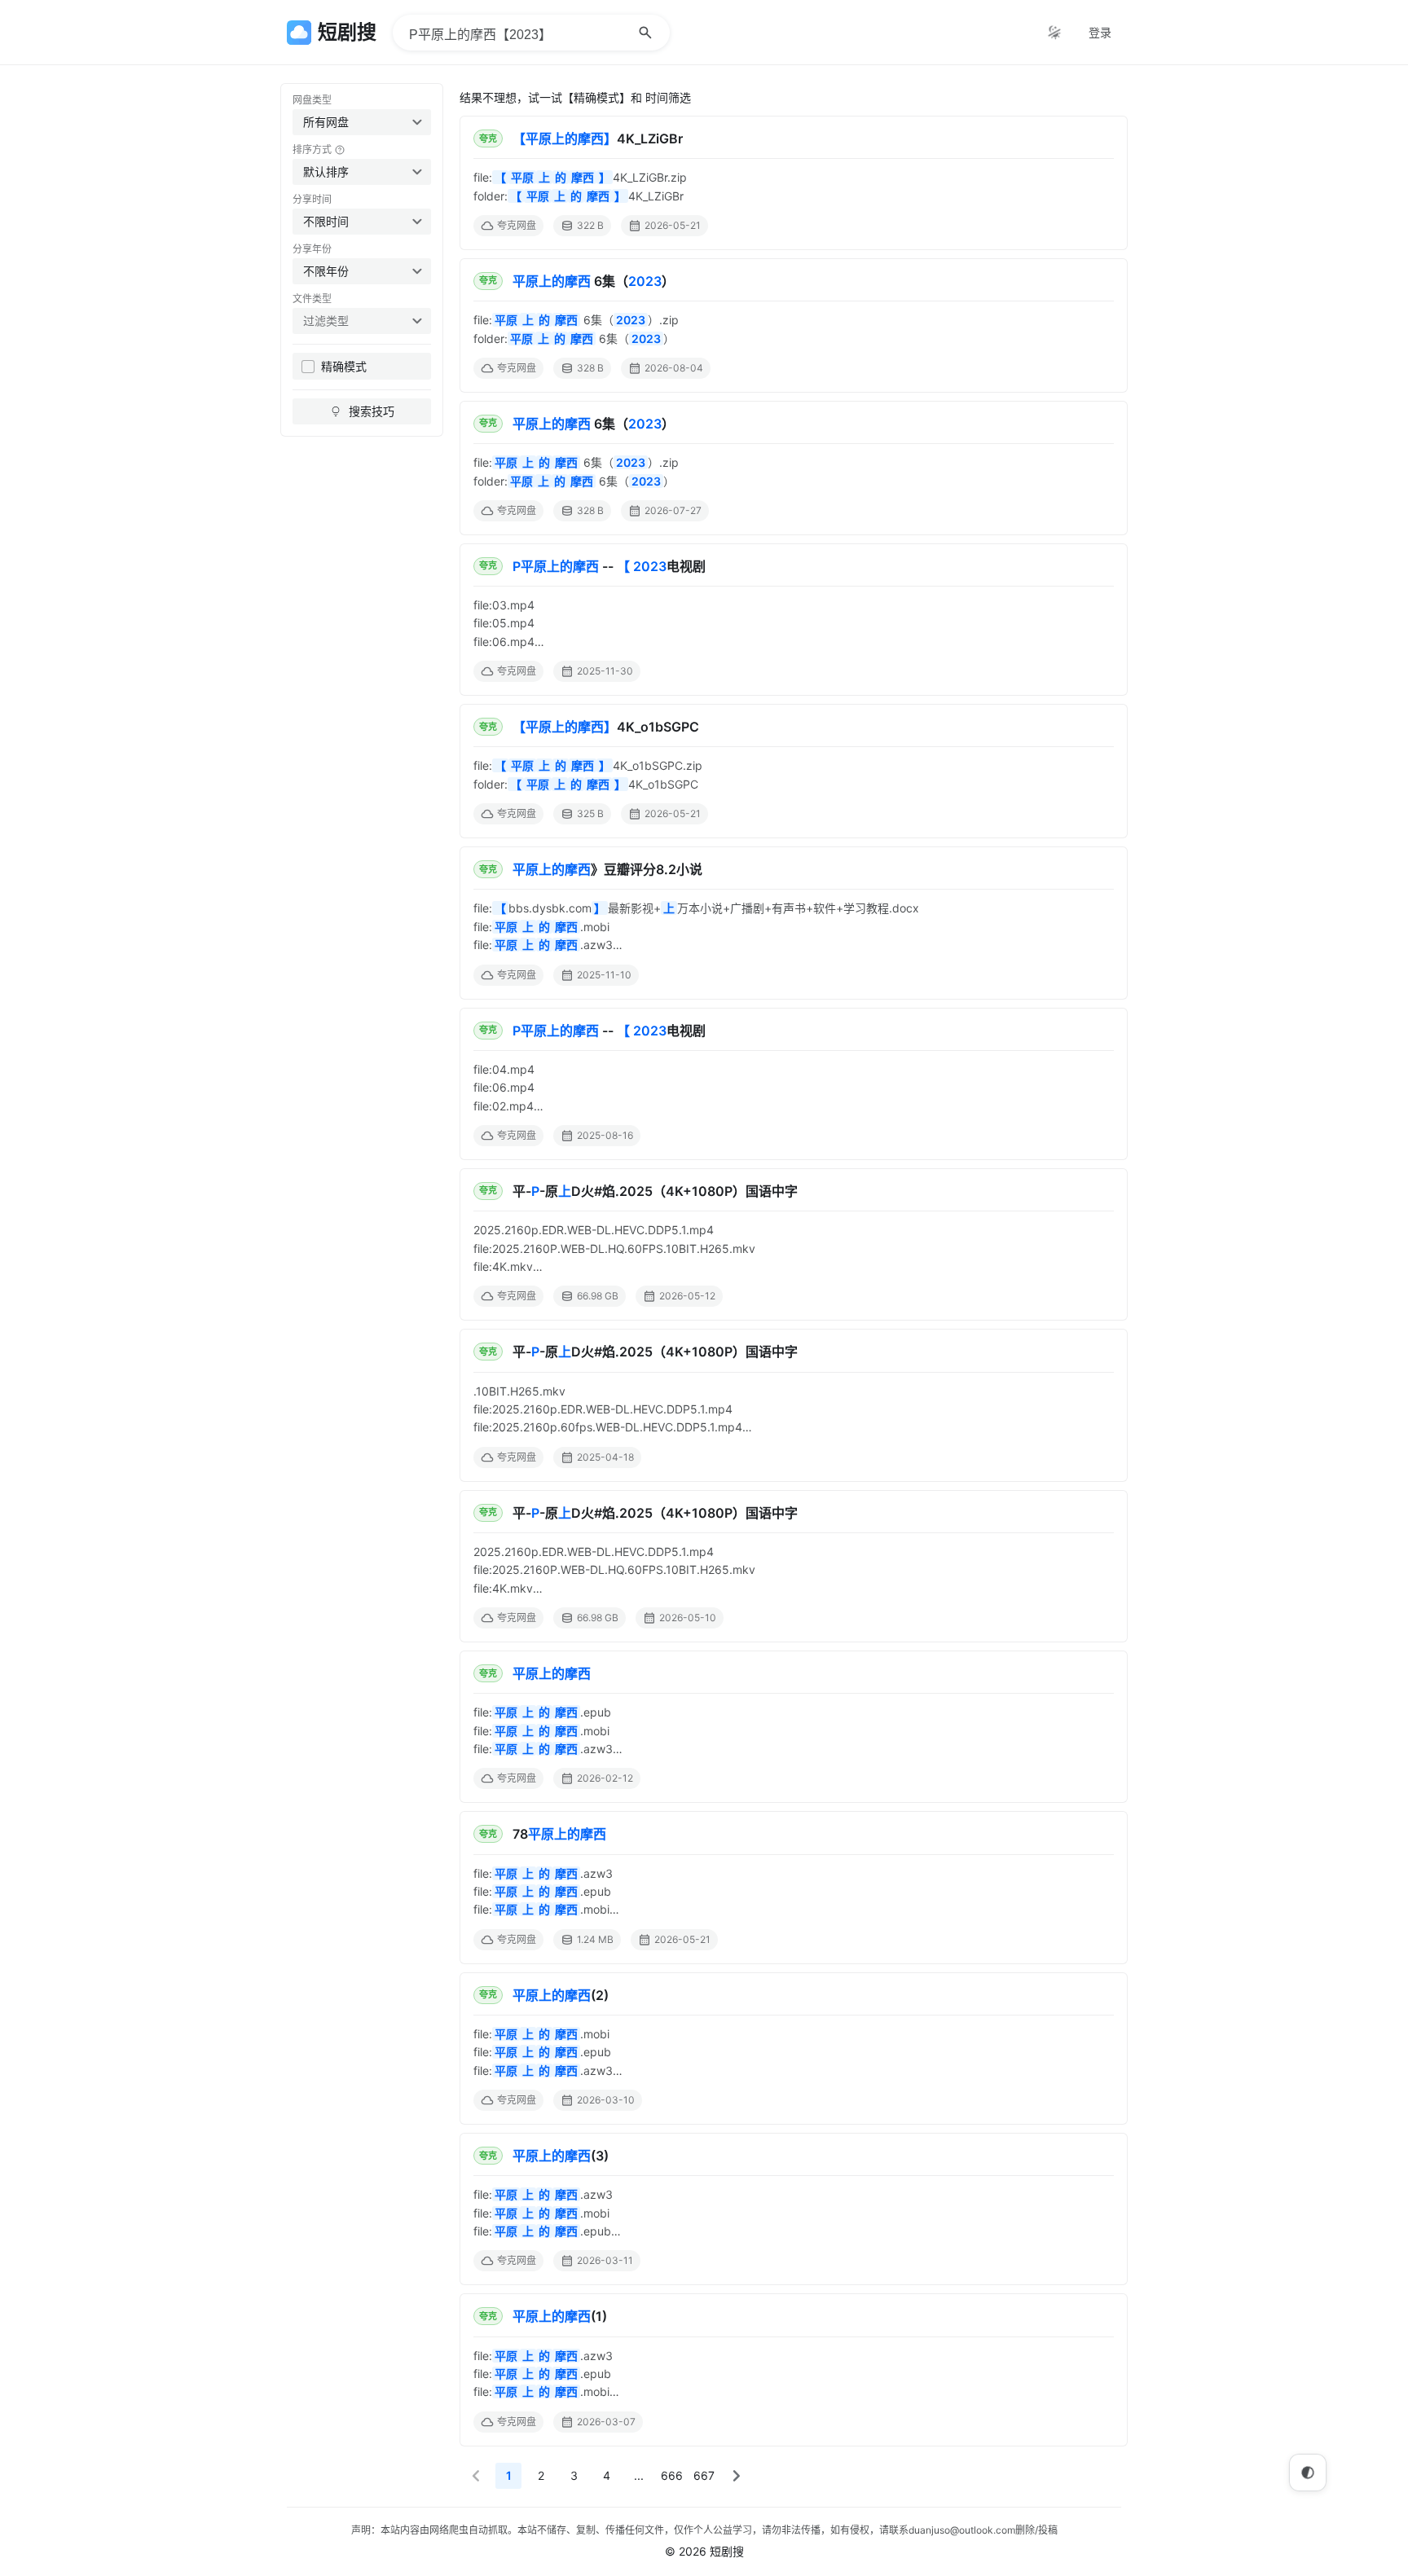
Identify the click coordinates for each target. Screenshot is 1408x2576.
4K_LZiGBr (598, 138)
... (639, 2475)
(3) (561, 2156)
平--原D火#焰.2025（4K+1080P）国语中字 (655, 1191)
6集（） (594, 281)
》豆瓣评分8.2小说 (607, 869)
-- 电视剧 (609, 566)
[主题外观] (1054, 33)
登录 (1100, 32)
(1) (560, 2316)
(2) (561, 1995)
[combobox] (362, 122)
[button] (476, 2476)
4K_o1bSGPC (606, 727)
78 (559, 1834)
